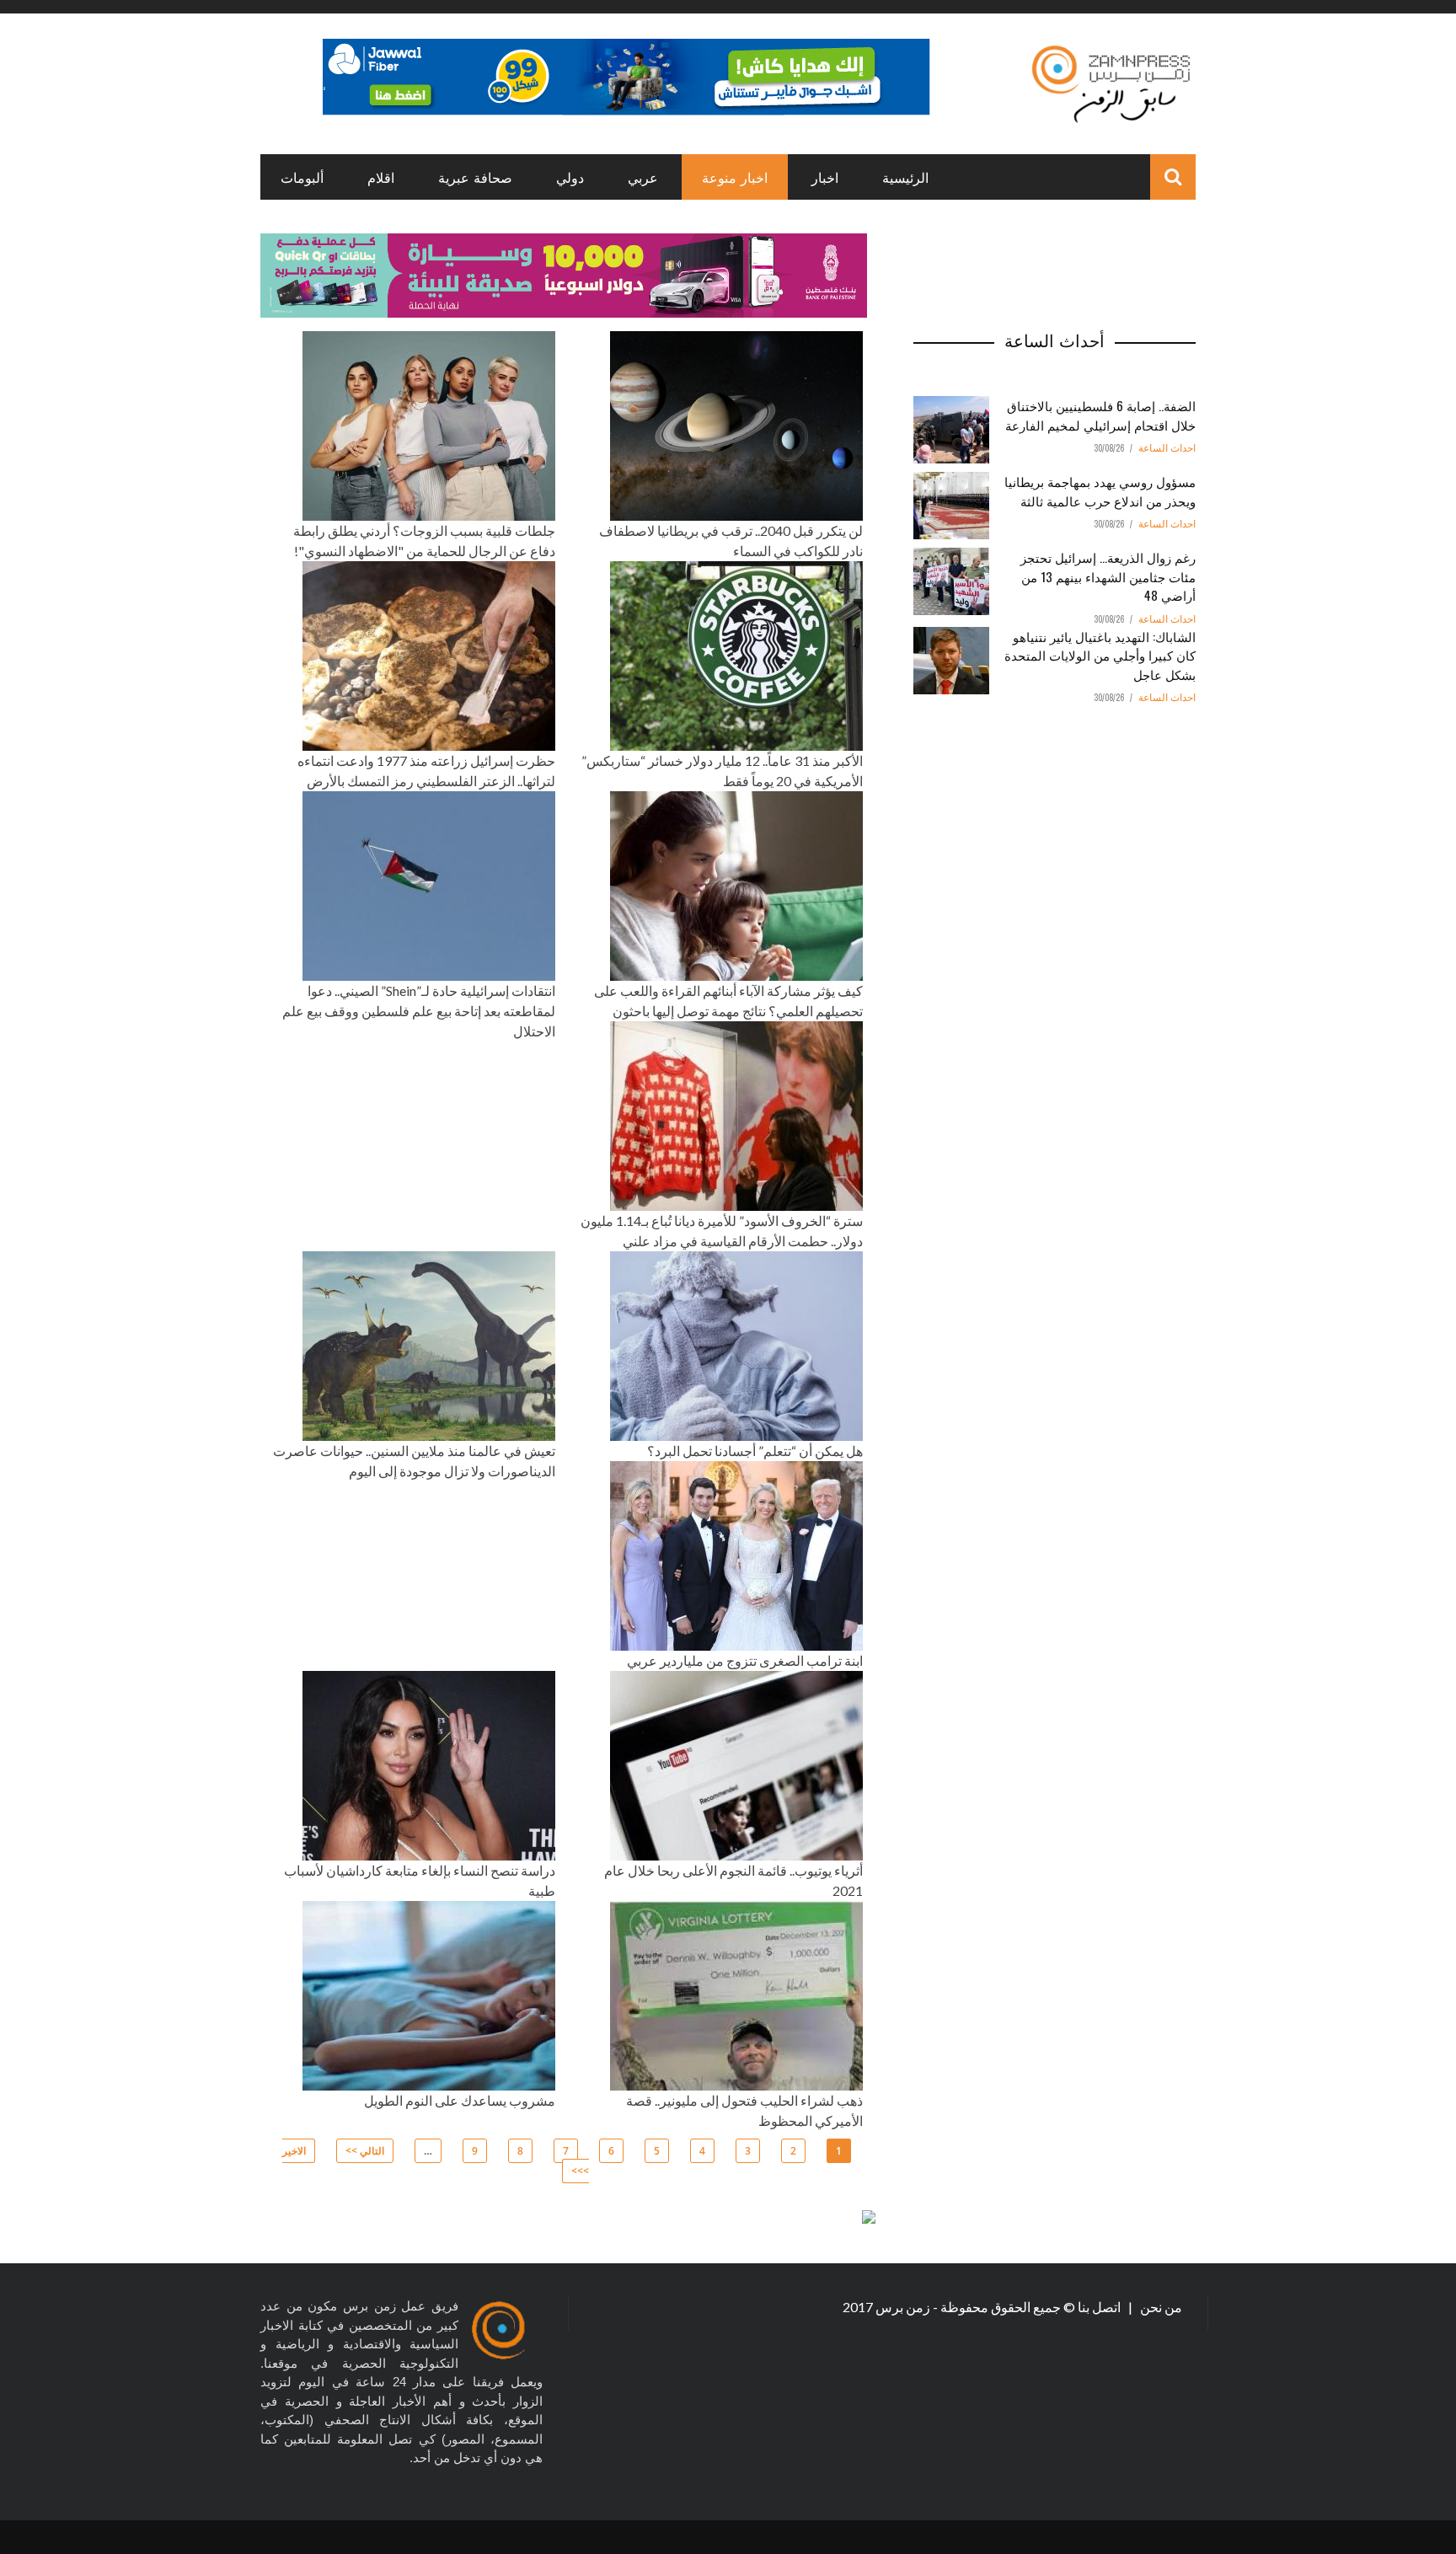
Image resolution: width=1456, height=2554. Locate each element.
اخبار (825, 177)
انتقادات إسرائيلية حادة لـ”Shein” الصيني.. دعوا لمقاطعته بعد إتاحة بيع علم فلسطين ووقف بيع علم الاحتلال (419, 1011)
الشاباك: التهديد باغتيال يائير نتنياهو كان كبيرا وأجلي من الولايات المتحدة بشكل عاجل (1100, 655)
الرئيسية (905, 177)
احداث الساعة (1167, 448)
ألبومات (302, 177)
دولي (570, 177)
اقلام (381, 177)
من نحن (1160, 2307)
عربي (643, 177)
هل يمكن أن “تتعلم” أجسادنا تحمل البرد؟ (755, 1451)
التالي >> (365, 2151)
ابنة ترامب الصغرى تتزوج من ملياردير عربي (745, 1660)
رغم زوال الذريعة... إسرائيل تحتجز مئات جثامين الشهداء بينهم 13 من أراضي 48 (1108, 576)
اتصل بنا (1100, 2307)
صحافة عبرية (475, 177)
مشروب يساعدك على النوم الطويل (460, 2100)
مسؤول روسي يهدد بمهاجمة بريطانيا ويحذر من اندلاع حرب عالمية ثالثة (1100, 491)
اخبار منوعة (735, 177)
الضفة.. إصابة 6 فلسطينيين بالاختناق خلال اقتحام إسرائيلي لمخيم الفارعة (1100, 415)
